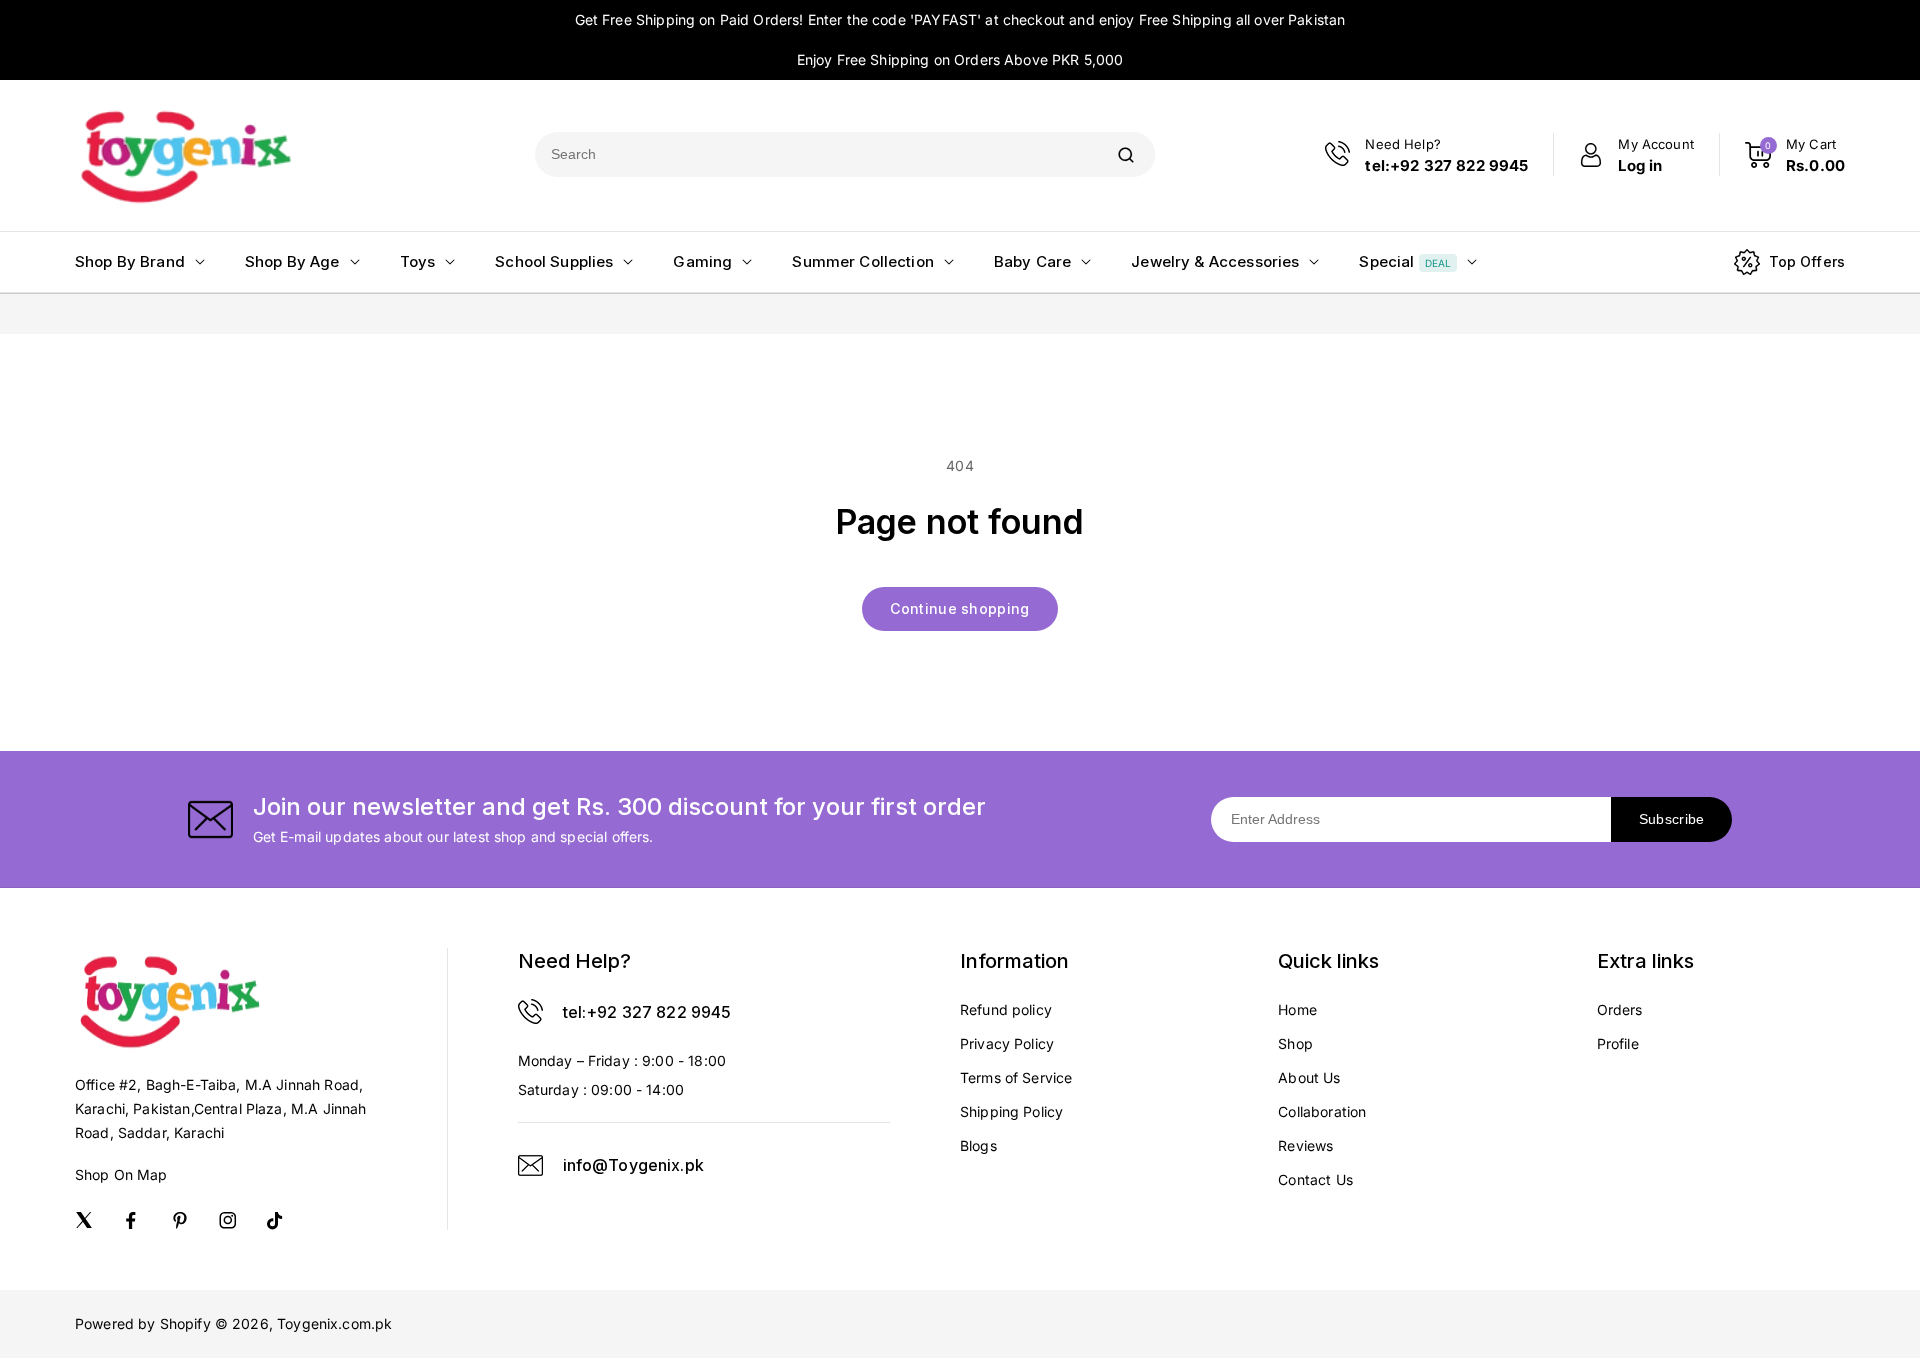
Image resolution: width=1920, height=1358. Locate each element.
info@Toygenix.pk (633, 1165)
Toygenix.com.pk (334, 1323)
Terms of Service (1016, 1077)
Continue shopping (959, 608)
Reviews (1305, 1145)
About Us (1309, 1077)
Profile (1618, 1043)
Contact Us (1315, 1179)
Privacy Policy (1007, 1043)
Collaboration (1322, 1111)
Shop (1295, 1043)
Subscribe (1672, 819)
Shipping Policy (1011, 1111)
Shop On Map (121, 1174)
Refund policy (1006, 1009)
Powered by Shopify (143, 1323)
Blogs (978, 1145)
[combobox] (816, 154)
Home (1297, 1009)
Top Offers (1807, 261)
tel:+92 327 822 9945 (647, 1012)
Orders (1620, 1009)
